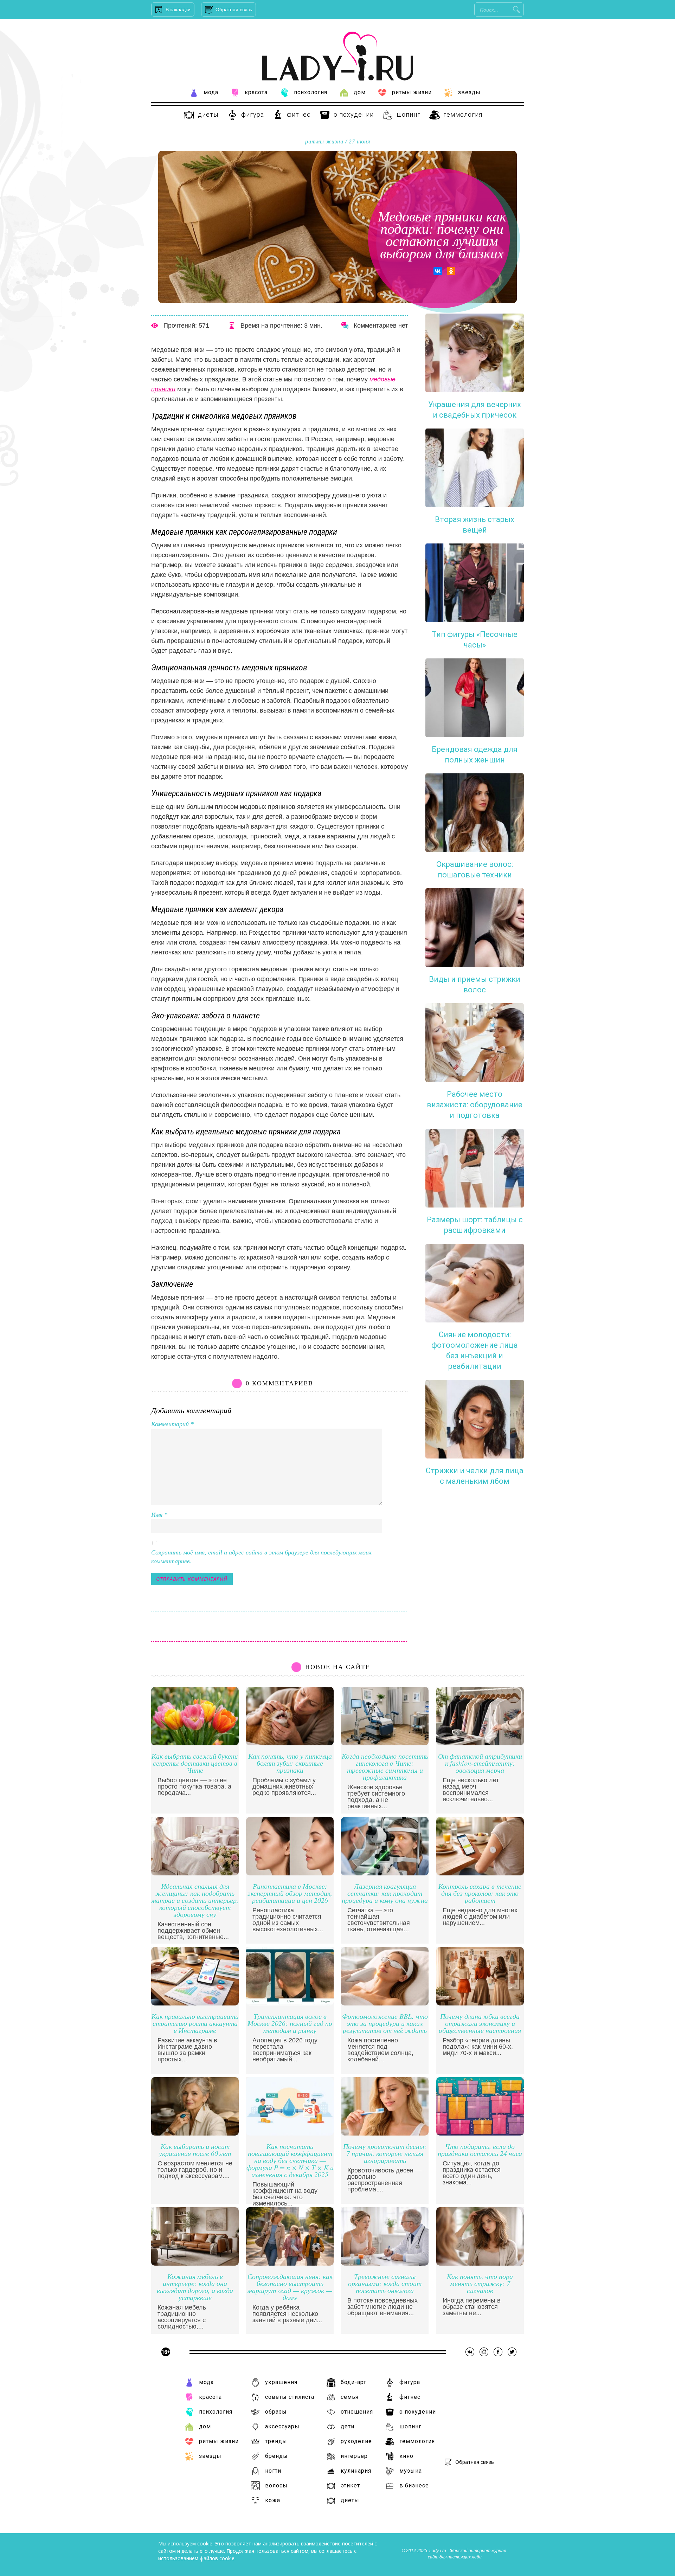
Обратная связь (234, 9)
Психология (311, 92)
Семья (350, 2397)
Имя (159, 1515)
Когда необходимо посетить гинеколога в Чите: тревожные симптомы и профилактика (385, 1767)
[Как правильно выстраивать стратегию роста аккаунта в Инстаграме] (195, 2004)
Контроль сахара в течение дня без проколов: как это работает (480, 1894)
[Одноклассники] (451, 271)
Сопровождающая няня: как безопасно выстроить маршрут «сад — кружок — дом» (290, 2287)
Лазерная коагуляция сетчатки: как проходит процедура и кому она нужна (385, 1894)
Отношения (357, 2412)
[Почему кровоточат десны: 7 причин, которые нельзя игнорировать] (385, 2134)
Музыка (411, 2471)
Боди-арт (353, 2382)
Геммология (463, 114)
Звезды (469, 92)
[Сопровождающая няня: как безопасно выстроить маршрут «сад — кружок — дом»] (290, 2264)
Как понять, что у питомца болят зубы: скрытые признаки (290, 1763)
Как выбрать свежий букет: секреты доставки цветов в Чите (195, 1763)
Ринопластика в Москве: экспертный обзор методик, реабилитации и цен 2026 (290, 1894)
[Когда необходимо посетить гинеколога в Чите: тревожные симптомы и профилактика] (385, 1743)
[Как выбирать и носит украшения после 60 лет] (195, 2134)
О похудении (354, 114)
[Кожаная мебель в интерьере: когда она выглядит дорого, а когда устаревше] (195, 2264)
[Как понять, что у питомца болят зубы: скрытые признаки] (290, 1743)
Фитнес (299, 114)
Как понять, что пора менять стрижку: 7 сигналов (480, 2284)
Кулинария (356, 2471)
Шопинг (409, 114)
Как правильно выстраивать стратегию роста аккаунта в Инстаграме (195, 2024)
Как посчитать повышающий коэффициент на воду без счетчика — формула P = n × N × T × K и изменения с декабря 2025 (290, 2161)
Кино (406, 2456)
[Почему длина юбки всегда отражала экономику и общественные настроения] (480, 2004)
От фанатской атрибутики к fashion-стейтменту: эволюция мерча (480, 1763)
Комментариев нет (381, 326)
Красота (256, 92)
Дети (348, 2426)
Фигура (253, 114)
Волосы (276, 2485)
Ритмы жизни (412, 92)
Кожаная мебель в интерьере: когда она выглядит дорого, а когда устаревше (195, 2287)
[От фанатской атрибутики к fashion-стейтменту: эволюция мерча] (480, 1743)
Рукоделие (356, 2441)
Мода (211, 92)
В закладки (178, 9)
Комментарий (172, 1424)
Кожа (273, 2500)
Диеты (208, 114)
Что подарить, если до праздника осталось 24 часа (480, 2150)
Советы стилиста (290, 2397)
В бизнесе (414, 2485)
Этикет (350, 2485)
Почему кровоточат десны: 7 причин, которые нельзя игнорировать (385, 2154)
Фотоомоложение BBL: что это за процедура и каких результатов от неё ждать (385, 2024)
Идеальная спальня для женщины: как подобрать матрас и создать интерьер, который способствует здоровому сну (195, 1901)
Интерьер (354, 2456)
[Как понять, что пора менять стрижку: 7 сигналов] (480, 2264)
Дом (360, 92)
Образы (276, 2412)
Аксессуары (282, 2426)
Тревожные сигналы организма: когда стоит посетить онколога (385, 2284)
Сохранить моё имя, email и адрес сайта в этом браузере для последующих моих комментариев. (261, 1557)
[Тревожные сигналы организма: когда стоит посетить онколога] (385, 2264)
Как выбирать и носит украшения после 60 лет (195, 2150)
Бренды (277, 2456)
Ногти (273, 2471)
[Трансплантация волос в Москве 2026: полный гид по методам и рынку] (290, 2004)
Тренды (276, 2441)
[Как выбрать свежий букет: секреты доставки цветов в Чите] (195, 1743)
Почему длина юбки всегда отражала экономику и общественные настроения (480, 2024)
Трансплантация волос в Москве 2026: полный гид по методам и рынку (290, 2024)
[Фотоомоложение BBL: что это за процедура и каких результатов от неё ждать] (385, 2004)
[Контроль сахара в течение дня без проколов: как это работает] (480, 1873)
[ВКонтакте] (438, 271)
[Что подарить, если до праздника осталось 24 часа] (480, 2134)
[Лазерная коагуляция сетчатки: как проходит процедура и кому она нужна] (385, 1873)
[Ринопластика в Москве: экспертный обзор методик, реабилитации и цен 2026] (290, 1873)
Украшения (281, 2382)
